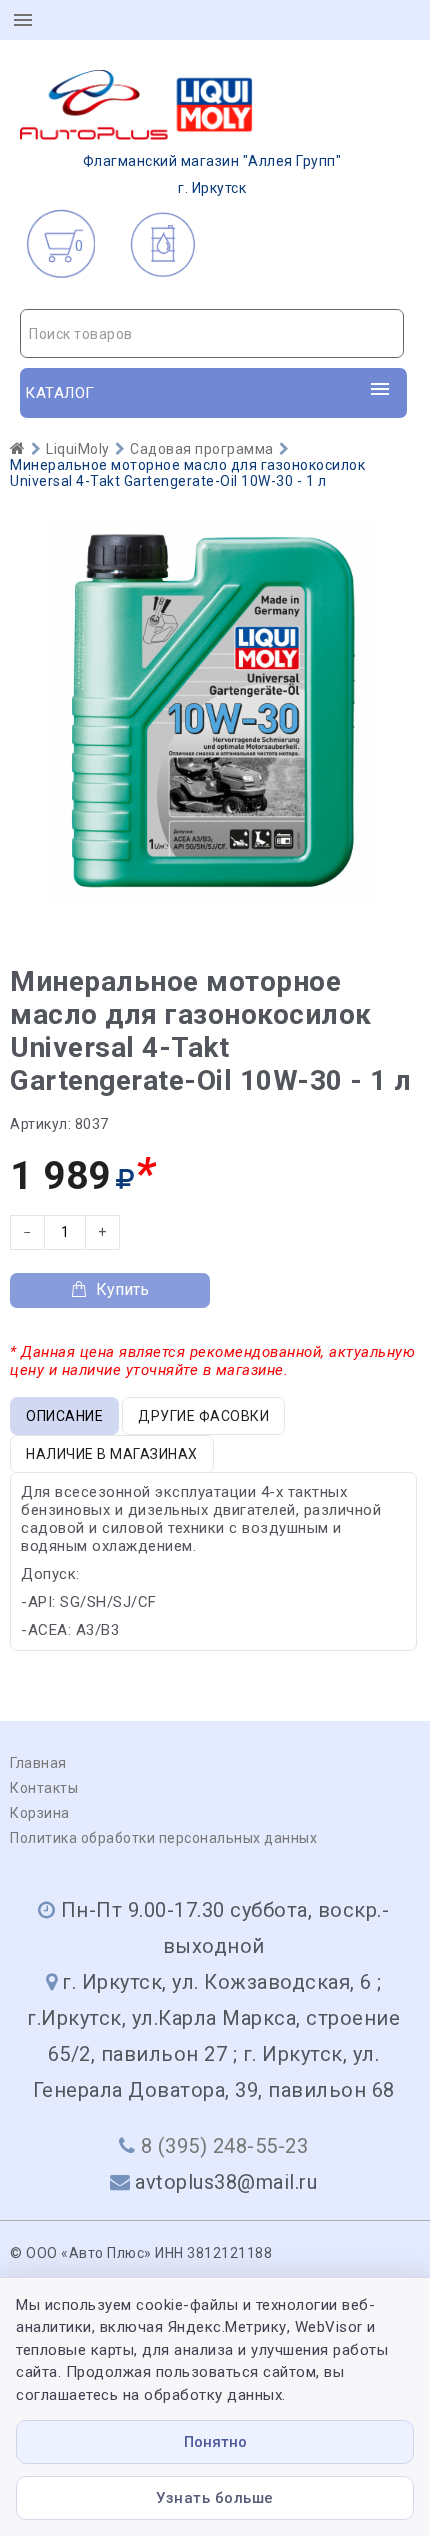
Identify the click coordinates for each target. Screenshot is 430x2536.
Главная (38, 1763)
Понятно (215, 2442)
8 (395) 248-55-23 (225, 2146)
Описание (64, 1416)
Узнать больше (215, 2498)
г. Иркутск (212, 174)
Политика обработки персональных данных (163, 1838)
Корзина (40, 1813)
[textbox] (212, 334)
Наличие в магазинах (112, 1454)
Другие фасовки (203, 1416)
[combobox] (212, 333)
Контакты (44, 1788)
